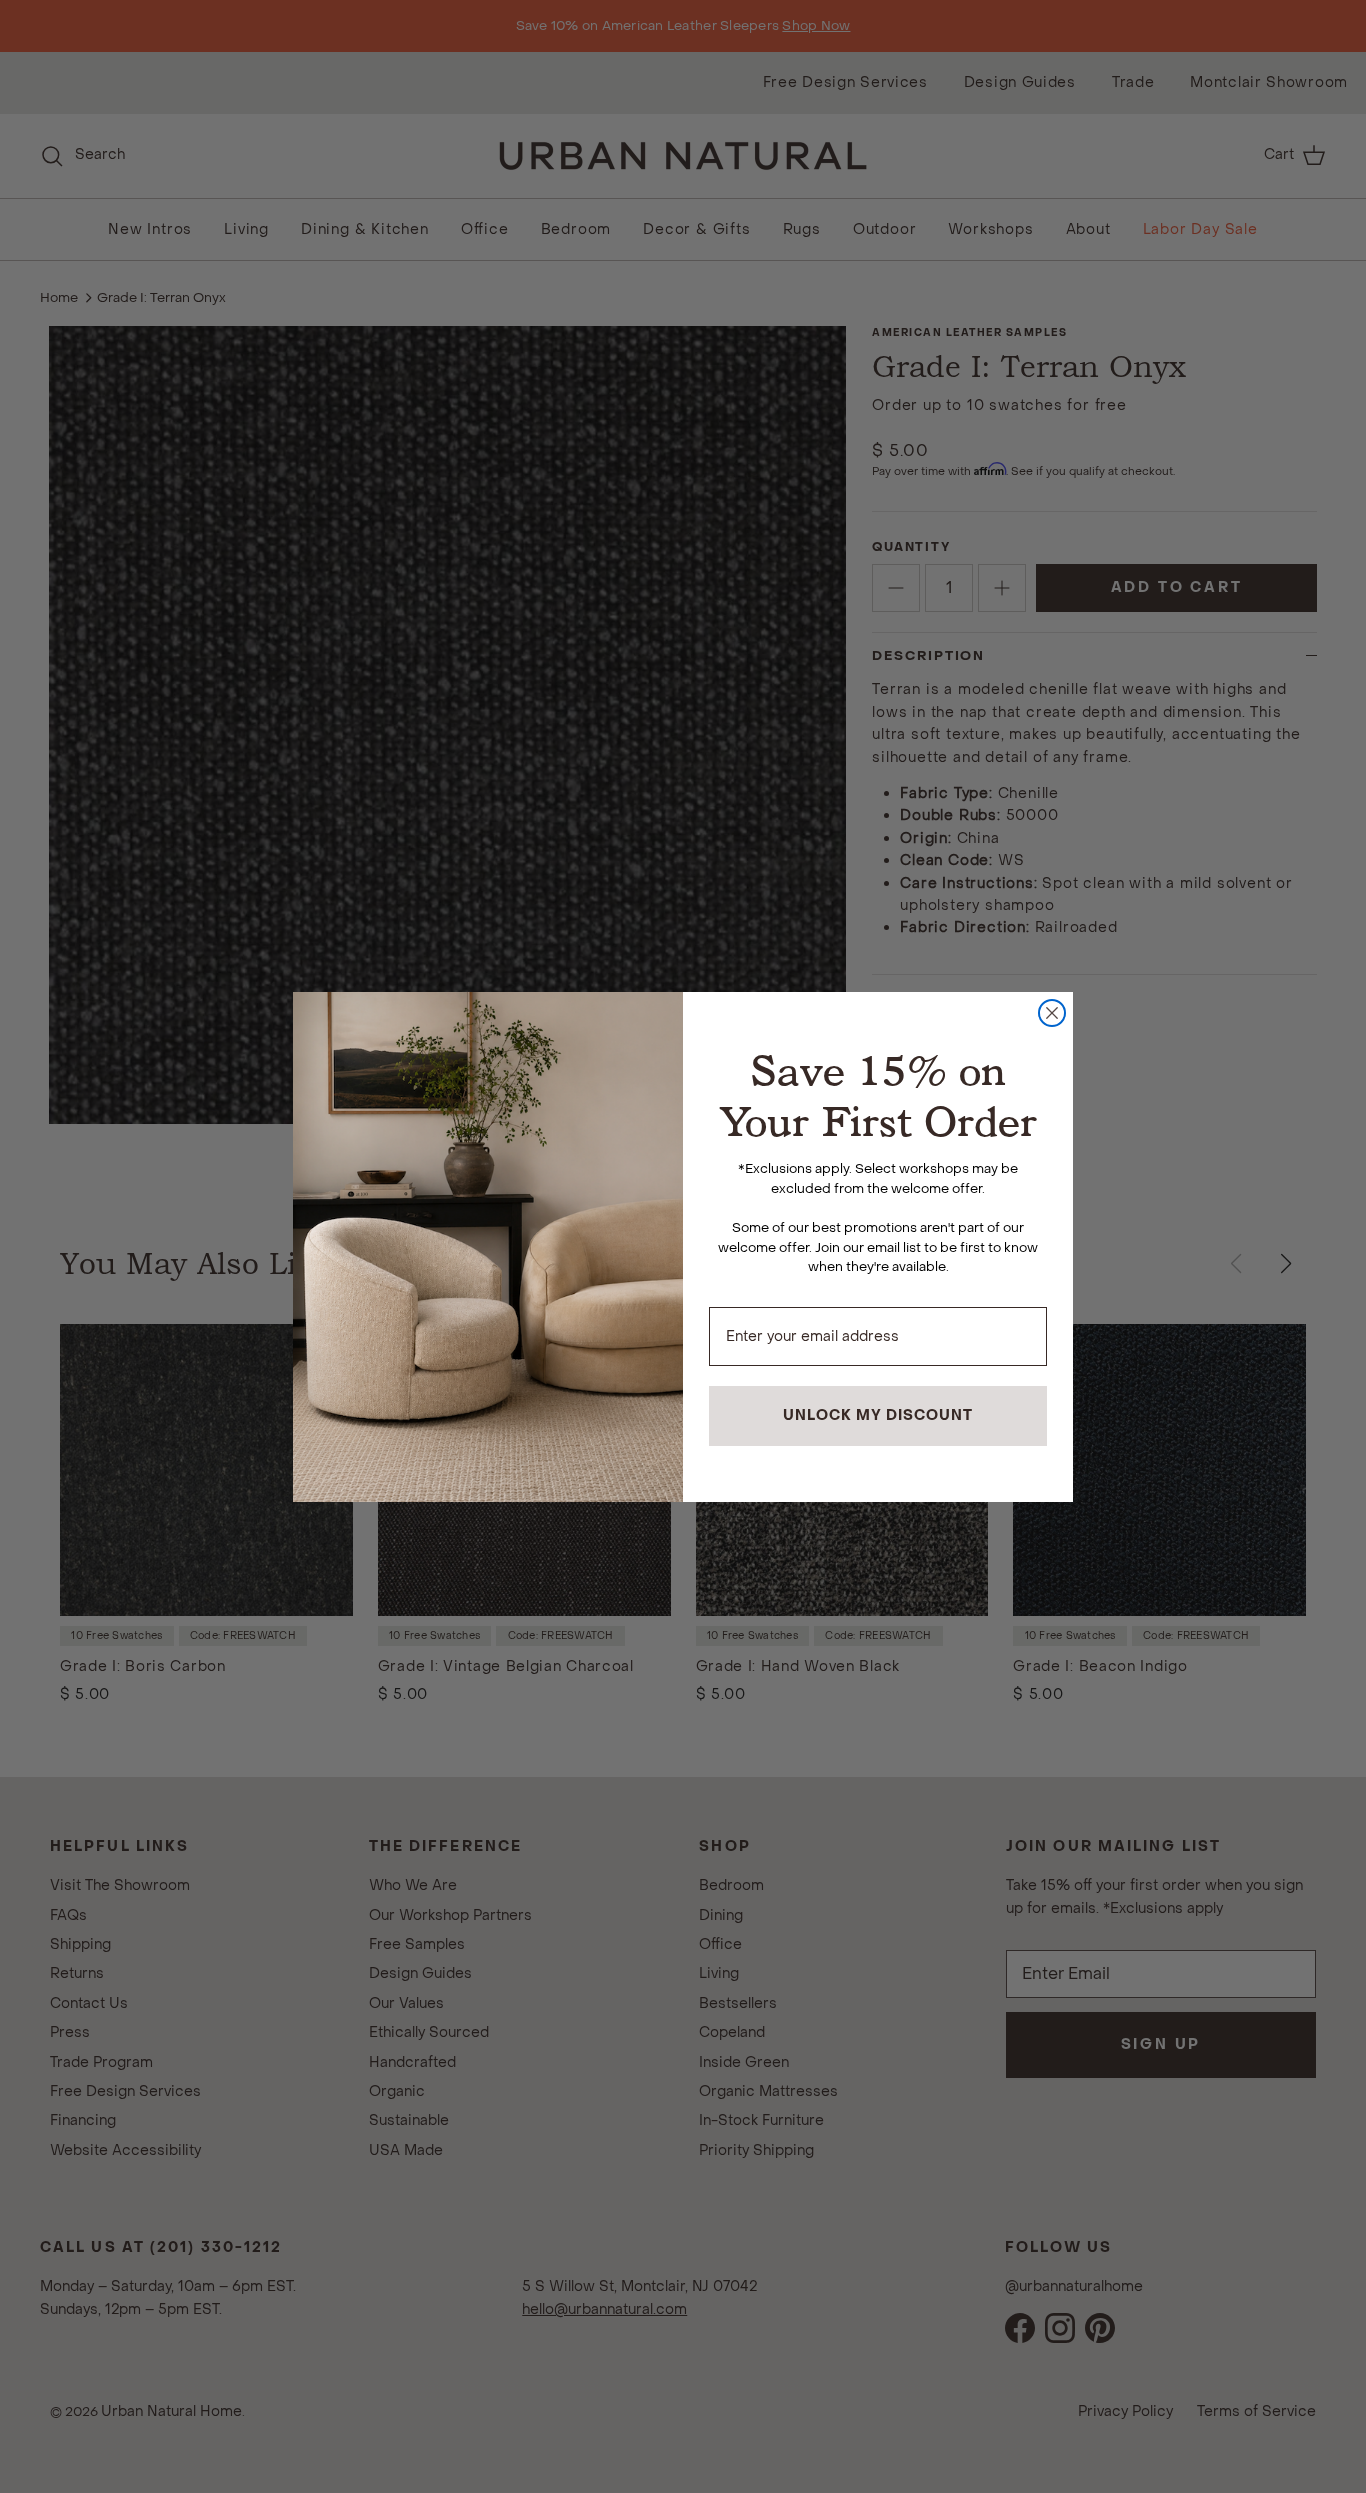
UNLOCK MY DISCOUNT (878, 1415)
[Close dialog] (1052, 1013)
